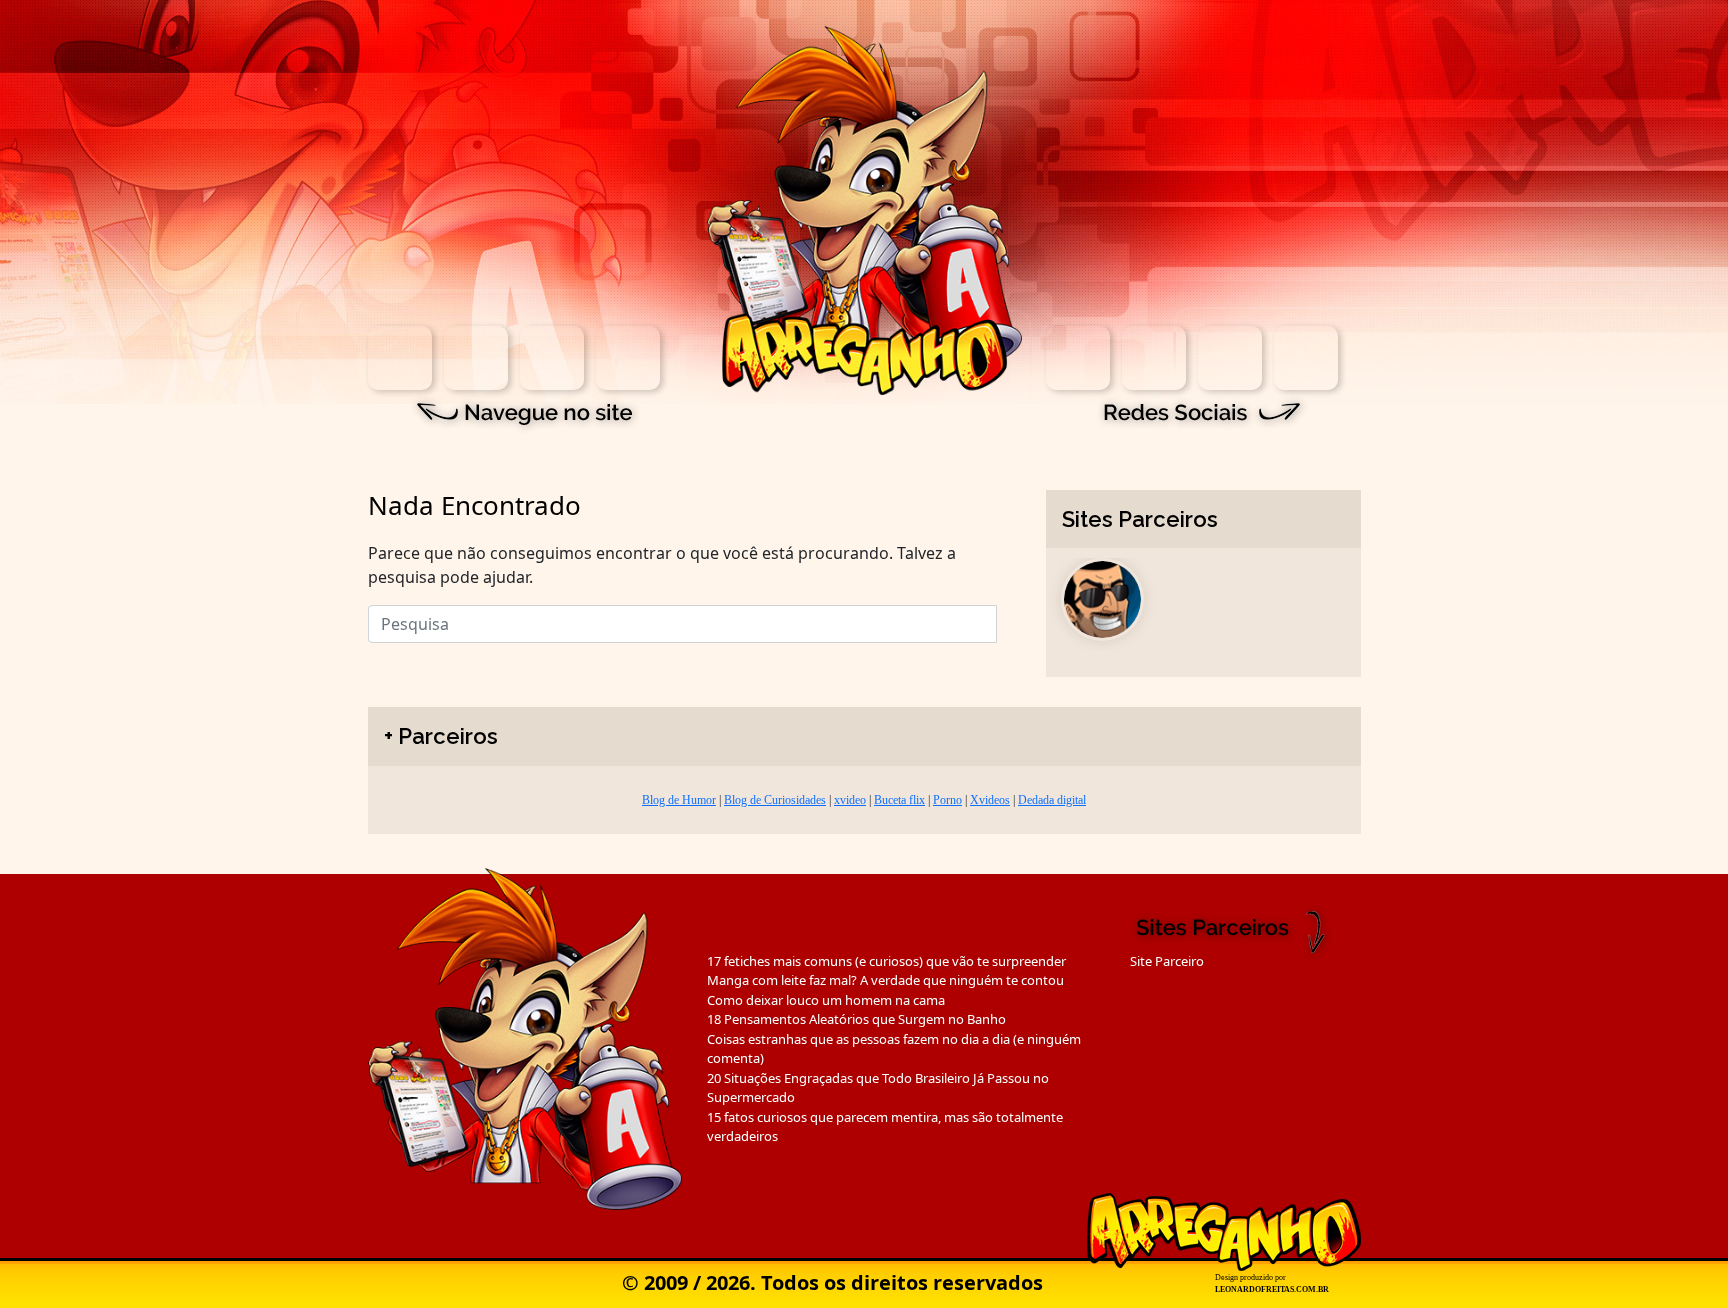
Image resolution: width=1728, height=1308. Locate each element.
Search (476, 358)
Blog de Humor (679, 800)
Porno (947, 800)
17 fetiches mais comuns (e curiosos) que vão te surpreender (886, 961)
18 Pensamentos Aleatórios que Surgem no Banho (856, 1019)
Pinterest (1306, 358)
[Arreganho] (864, 209)
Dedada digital (1052, 800)
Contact (628, 358)
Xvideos (990, 800)
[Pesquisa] (1009, 619)
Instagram (1078, 358)
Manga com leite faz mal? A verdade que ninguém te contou (885, 980)
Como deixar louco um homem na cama (826, 1000)
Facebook (1154, 358)
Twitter (1230, 358)
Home (400, 358)
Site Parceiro (1167, 961)
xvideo (850, 800)
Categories (552, 358)
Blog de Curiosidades (775, 800)
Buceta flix (899, 800)
